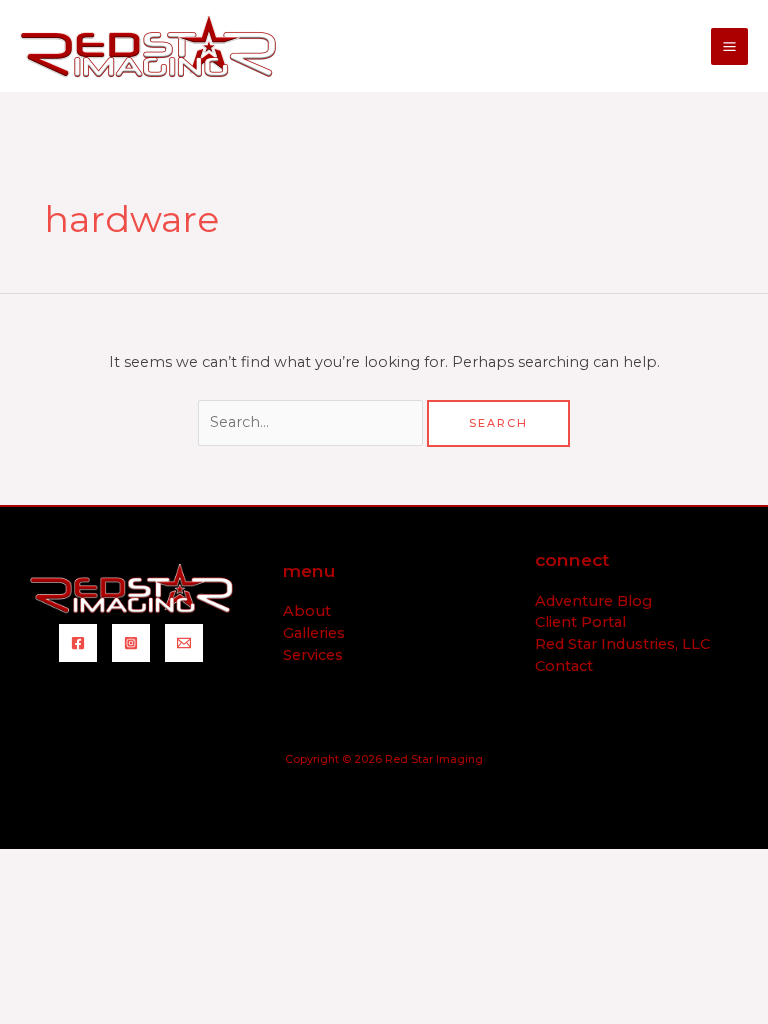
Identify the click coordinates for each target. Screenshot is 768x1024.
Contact (564, 666)
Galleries (314, 633)
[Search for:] (312, 422)
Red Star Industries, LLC (622, 644)
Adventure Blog (593, 601)
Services (313, 655)
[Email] (184, 643)
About (307, 611)
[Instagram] (131, 643)
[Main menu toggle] (729, 46)
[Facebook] (78, 643)
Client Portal (580, 622)
